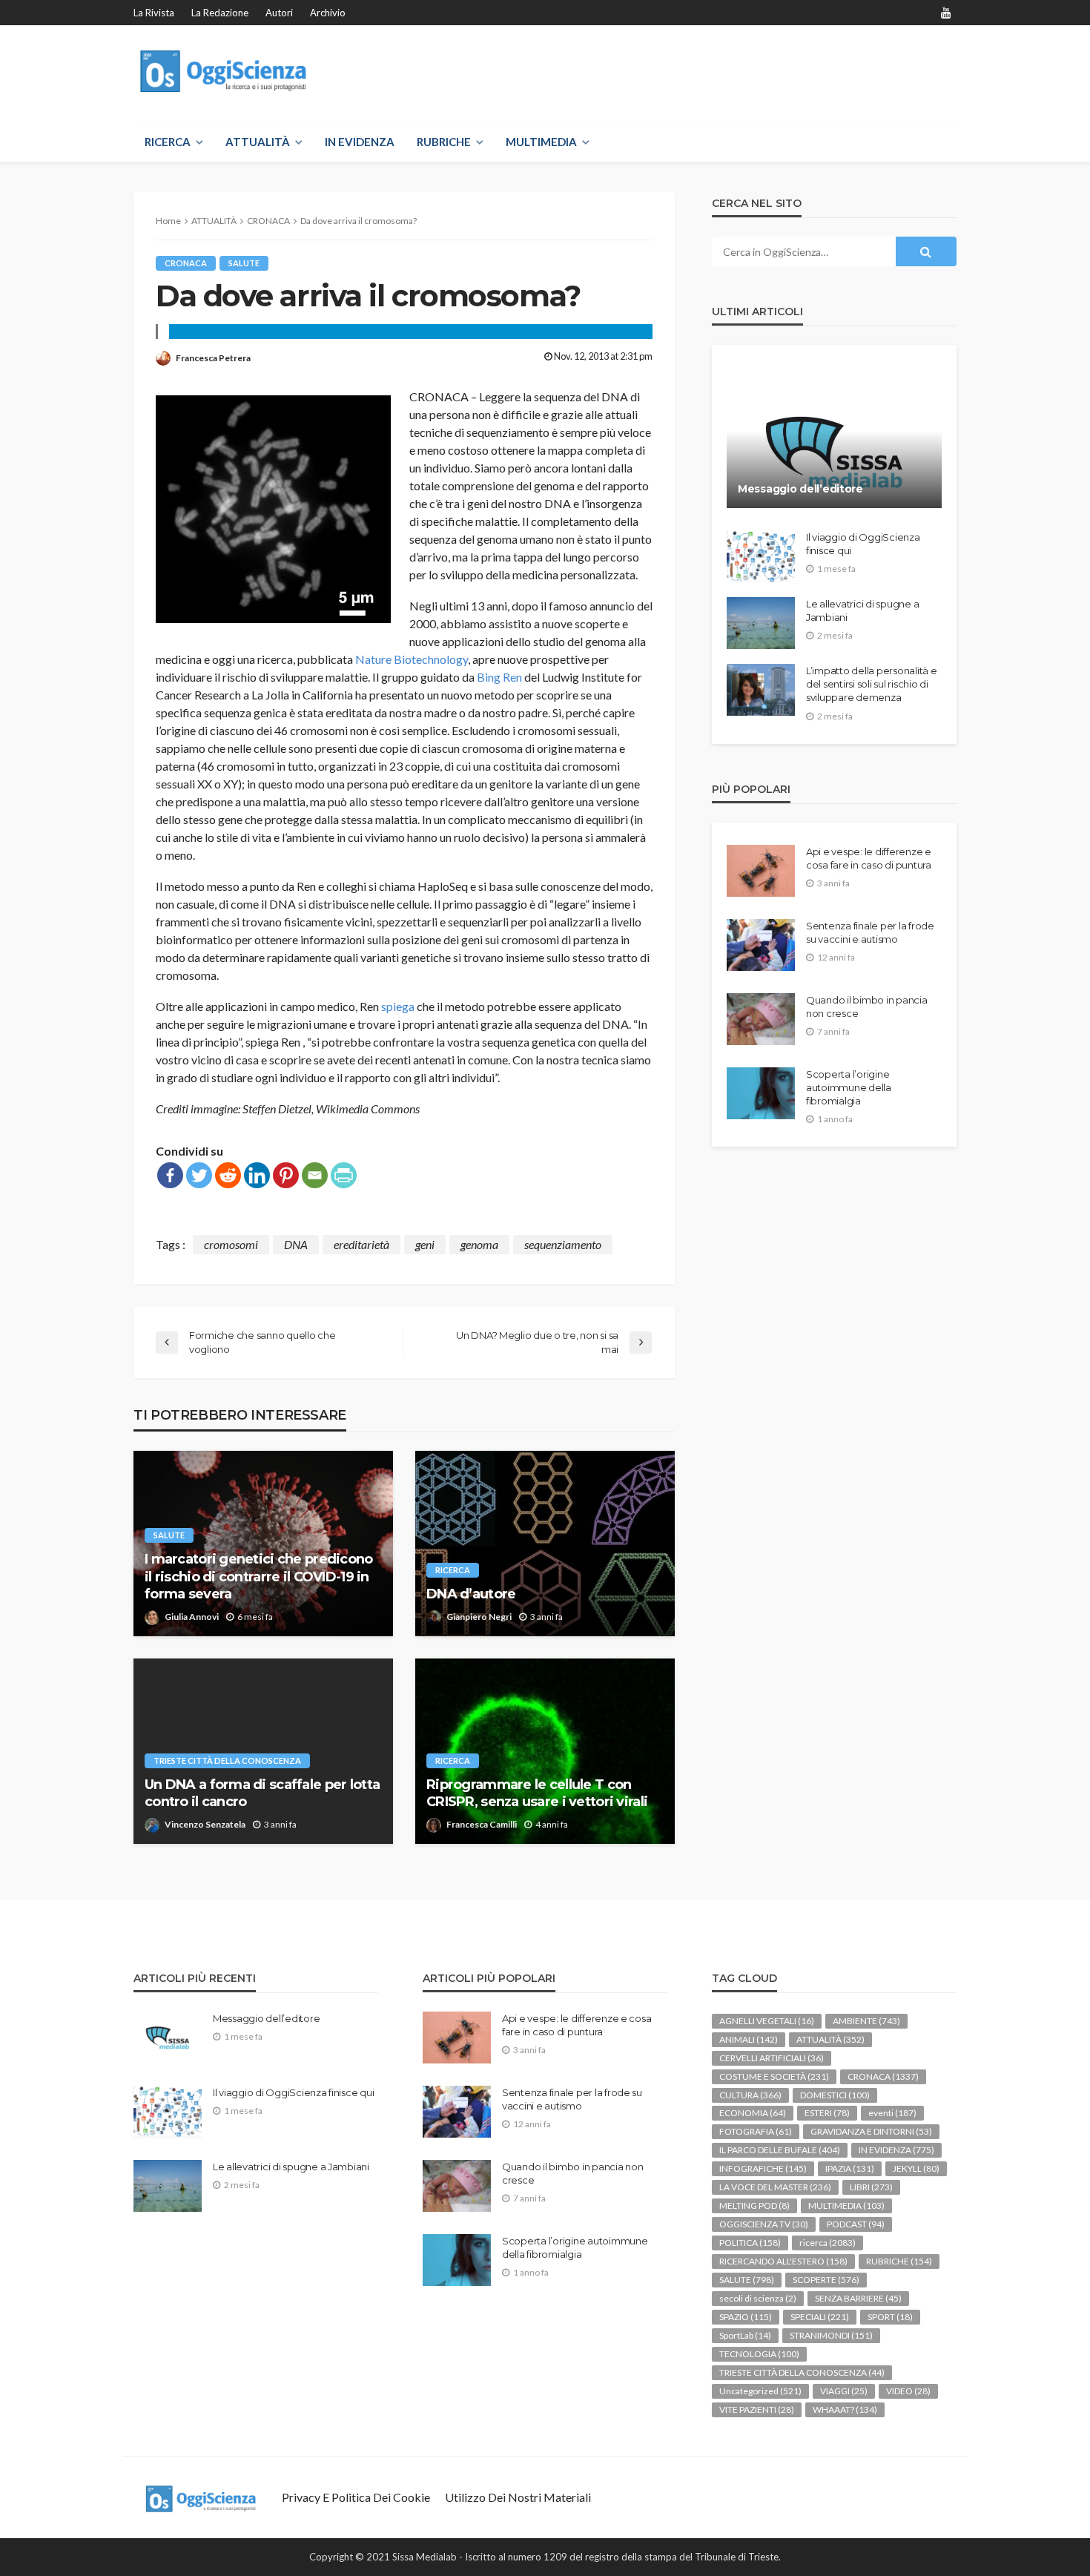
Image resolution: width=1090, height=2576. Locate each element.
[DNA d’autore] (545, 1544)
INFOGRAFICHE (763, 2168)
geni (425, 1244)
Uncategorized (760, 2391)
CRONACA (186, 263)
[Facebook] (170, 1175)
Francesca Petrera (213, 358)
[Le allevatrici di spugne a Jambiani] (761, 623)
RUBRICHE (444, 142)
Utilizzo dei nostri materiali (518, 2497)
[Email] (315, 1175)
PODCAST (856, 2224)
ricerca (453, 1570)
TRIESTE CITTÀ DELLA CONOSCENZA (227, 1760)
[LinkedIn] (257, 1175)
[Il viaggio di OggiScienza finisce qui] (761, 556)
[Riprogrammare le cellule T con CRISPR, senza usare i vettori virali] (545, 1751)
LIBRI (871, 2187)
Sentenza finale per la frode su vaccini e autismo (870, 932)
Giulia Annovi (192, 1617)
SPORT (890, 2317)
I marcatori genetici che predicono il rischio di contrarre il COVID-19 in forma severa (259, 1577)
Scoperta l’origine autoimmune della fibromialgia (849, 1087)
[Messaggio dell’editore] (834, 438)
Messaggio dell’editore (800, 489)
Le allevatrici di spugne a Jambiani (862, 610)
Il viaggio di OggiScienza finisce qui (863, 544)
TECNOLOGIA (759, 2354)
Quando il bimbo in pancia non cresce (867, 1007)
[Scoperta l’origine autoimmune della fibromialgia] (761, 1093)
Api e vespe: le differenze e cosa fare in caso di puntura (869, 858)
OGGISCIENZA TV (764, 2224)
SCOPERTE (826, 2280)
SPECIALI (820, 2317)
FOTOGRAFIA (756, 2131)
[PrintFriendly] (344, 1175)
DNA (296, 1244)
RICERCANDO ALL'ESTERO (783, 2261)
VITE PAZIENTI (757, 2409)
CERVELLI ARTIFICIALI (772, 2058)
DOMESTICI (835, 2095)
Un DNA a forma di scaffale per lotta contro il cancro (262, 1793)
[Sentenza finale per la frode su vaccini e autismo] (761, 945)
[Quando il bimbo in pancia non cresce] (761, 1019)
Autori (279, 13)
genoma (479, 1244)
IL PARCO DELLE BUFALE (780, 2150)
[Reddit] (228, 1175)
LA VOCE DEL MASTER (775, 2187)
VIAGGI (844, 2391)
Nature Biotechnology (412, 659)
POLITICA (750, 2243)
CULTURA (750, 2095)
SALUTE (244, 263)
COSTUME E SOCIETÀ (774, 2076)
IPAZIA (850, 2168)
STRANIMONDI (831, 2335)
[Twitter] (199, 1175)
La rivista (154, 13)
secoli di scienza (758, 2298)
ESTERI (827, 2113)
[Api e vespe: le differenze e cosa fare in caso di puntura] (761, 871)
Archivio (328, 13)
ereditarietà (361, 1244)
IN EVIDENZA (360, 142)
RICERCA (168, 142)
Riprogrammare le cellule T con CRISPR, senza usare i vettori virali (537, 1793)
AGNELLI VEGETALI (767, 2021)
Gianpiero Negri (479, 1617)
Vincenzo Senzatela (205, 1824)
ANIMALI (749, 2039)
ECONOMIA (753, 2113)
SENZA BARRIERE (858, 2298)
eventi (892, 2113)
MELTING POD (754, 2206)
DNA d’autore (471, 1594)
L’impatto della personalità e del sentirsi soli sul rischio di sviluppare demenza (871, 684)
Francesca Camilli (482, 1824)
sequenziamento (563, 1244)
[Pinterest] (286, 1175)
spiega (398, 1006)
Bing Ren (499, 677)
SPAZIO (746, 2317)
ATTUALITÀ (258, 142)
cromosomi (231, 1244)
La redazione (220, 13)
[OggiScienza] (225, 72)
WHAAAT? (845, 2409)
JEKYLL (916, 2168)
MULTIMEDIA (541, 142)
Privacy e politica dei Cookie (356, 2497)
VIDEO (908, 2391)
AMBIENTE (866, 2021)
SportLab (745, 2335)
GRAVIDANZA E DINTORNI (871, 2131)
